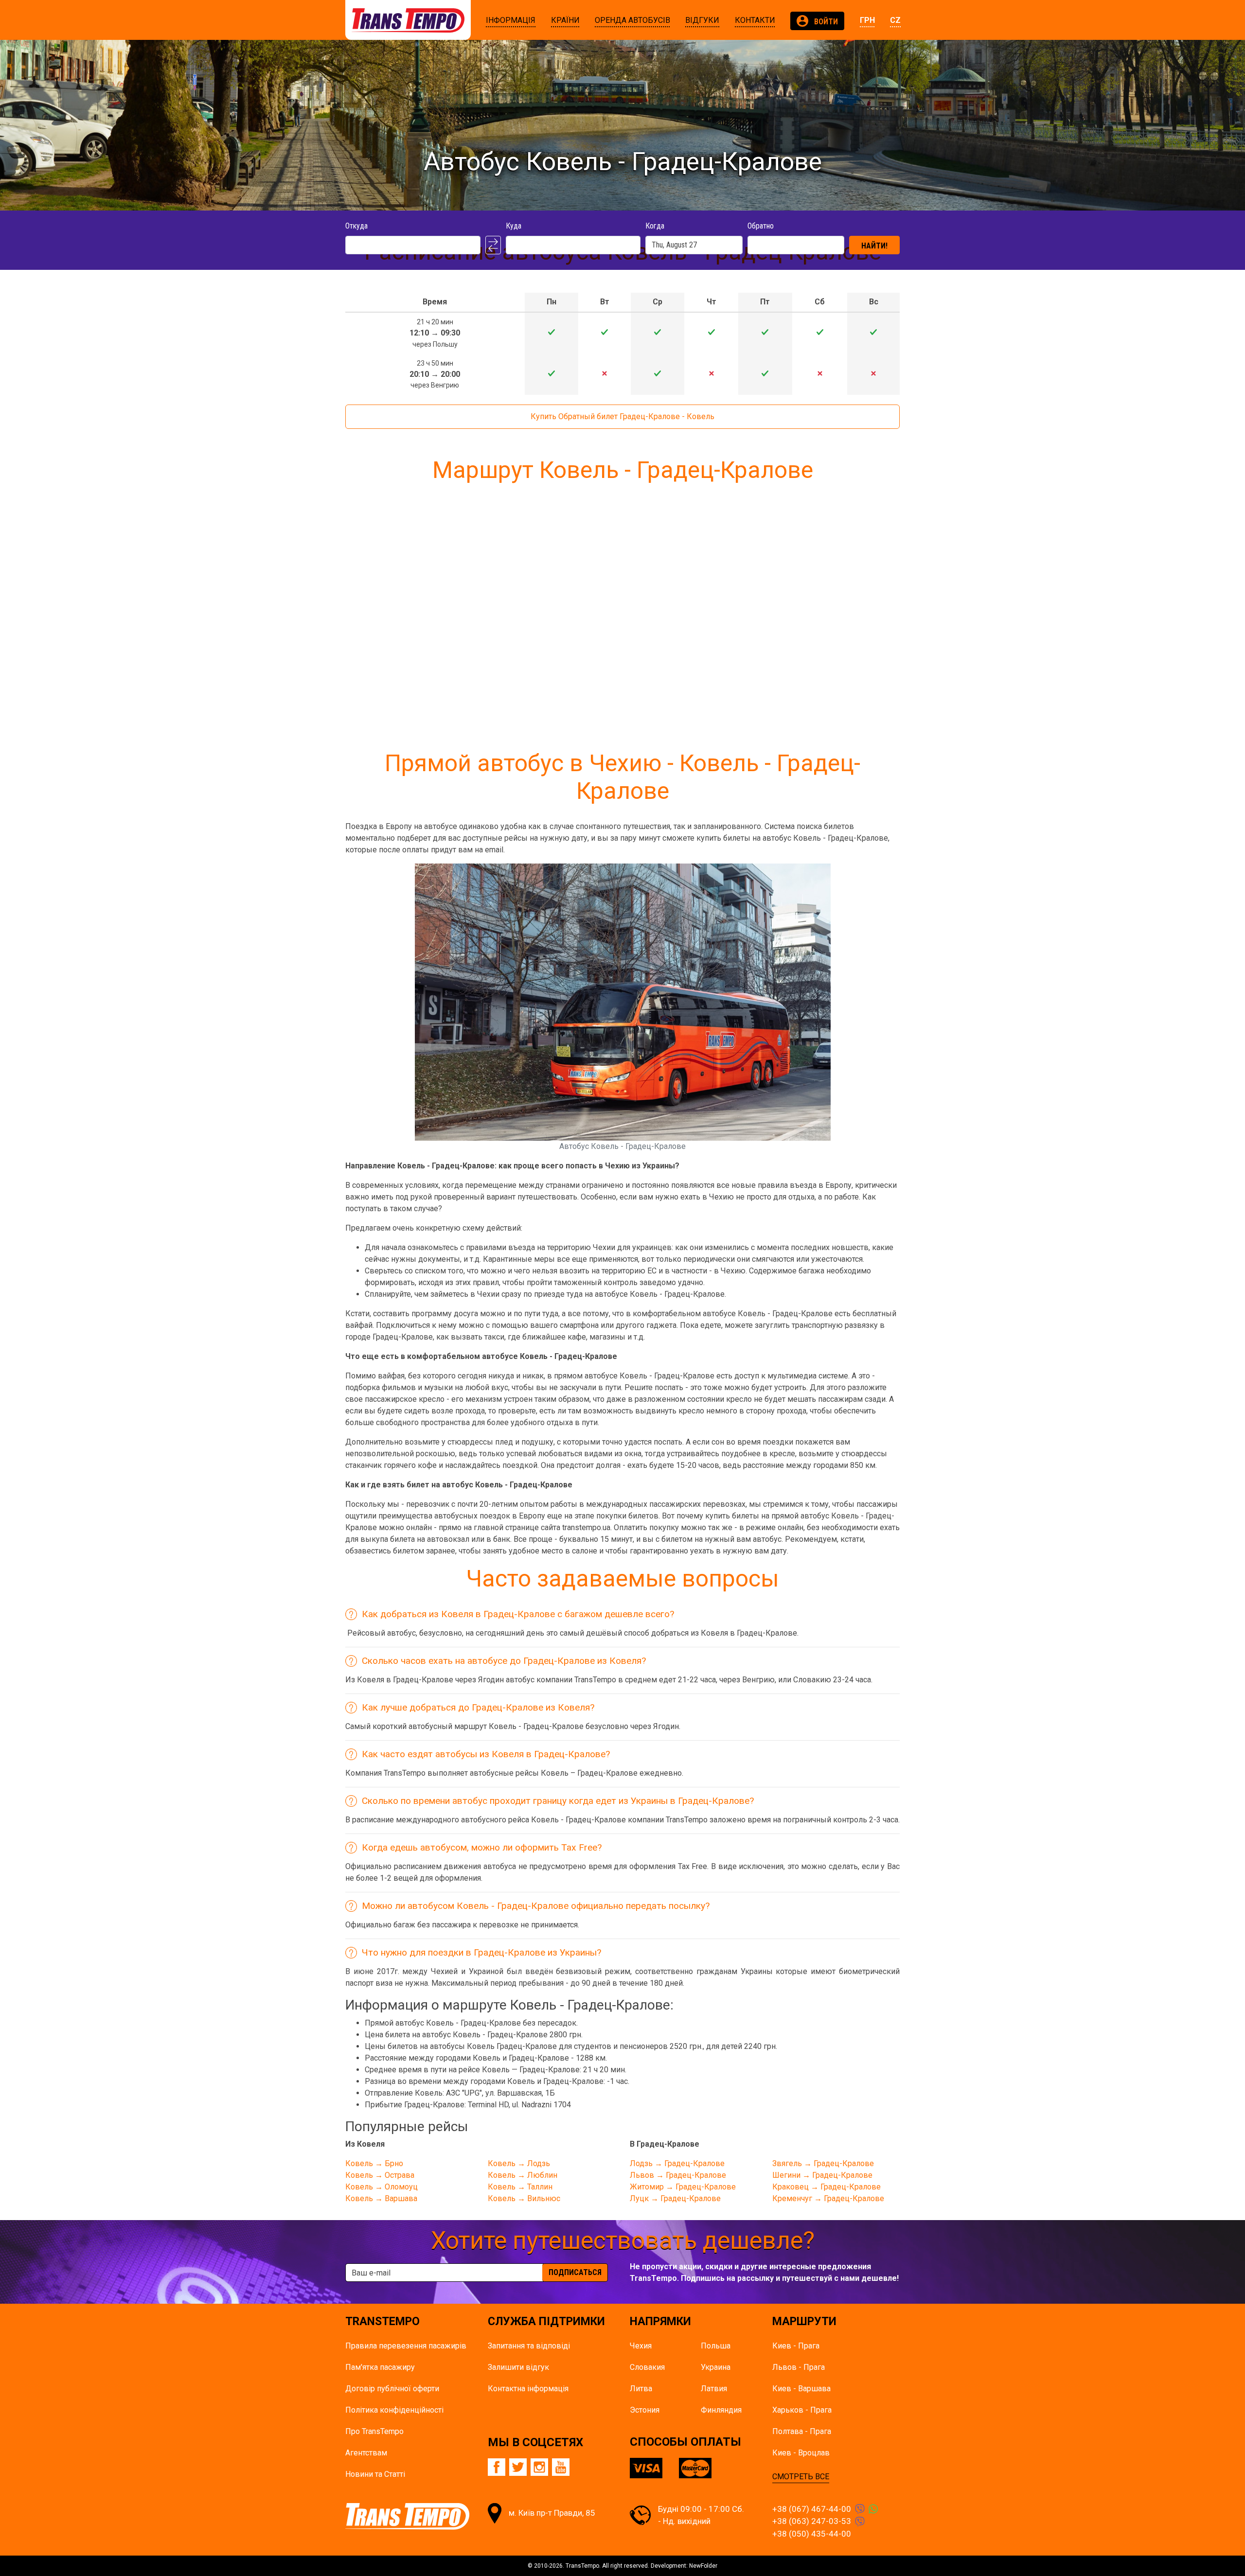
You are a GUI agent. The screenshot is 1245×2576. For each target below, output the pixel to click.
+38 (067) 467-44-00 (812, 2509)
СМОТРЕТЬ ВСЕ (801, 2477)
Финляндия (721, 2410)
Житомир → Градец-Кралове (683, 2187)
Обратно (761, 226)
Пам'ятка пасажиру (380, 2367)
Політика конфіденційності (394, 2410)
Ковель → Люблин (523, 2175)
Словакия (647, 2367)
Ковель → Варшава (381, 2198)
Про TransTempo (374, 2431)
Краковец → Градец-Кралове (827, 2187)
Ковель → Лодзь (519, 2163)
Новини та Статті (375, 2474)
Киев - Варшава (801, 2389)
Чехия (641, 2346)
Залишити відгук (518, 2367)
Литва (641, 2389)
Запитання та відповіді (529, 2346)
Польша (716, 2346)
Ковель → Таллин (520, 2187)
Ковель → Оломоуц (382, 2187)
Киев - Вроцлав (801, 2453)
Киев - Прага (796, 2346)
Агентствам (366, 2453)
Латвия (714, 2389)
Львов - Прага (799, 2367)
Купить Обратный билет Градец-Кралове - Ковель (622, 416)
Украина (716, 2367)
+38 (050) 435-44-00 (812, 2534)
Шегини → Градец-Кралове (822, 2175)
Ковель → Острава (380, 2175)
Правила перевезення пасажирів (406, 2346)
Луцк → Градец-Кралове (675, 2198)
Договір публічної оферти (392, 2389)
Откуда (356, 226)
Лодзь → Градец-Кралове (677, 2163)
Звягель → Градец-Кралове (823, 2163)
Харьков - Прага (802, 2410)
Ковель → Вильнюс (524, 2198)
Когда (655, 226)
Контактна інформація (528, 2389)
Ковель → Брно (374, 2163)
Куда (514, 226)
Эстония (645, 2410)
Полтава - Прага (802, 2431)
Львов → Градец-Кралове (678, 2175)
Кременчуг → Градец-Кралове (828, 2198)
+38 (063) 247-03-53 (812, 2521)
